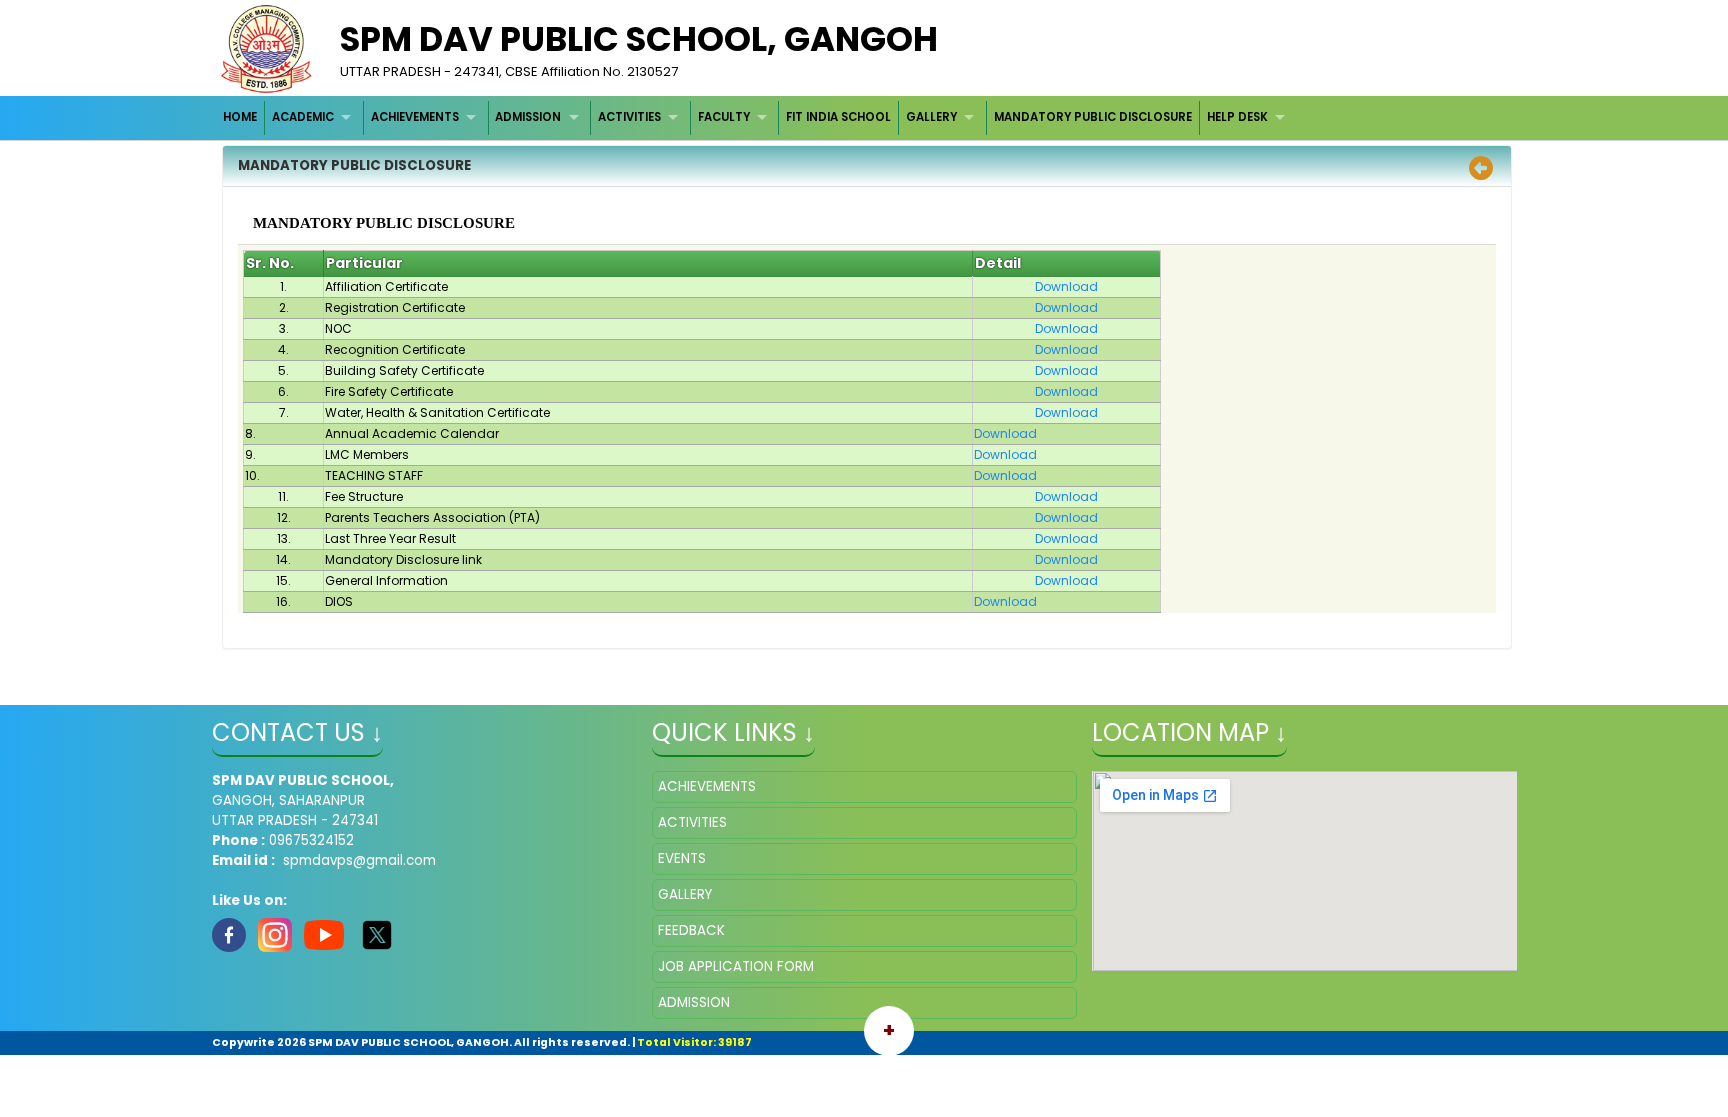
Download (1066, 286)
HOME (240, 117)
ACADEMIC (303, 117)
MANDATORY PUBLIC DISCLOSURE (1093, 117)
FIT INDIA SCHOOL (838, 117)
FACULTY (724, 117)
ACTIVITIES (629, 117)
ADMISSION (528, 117)
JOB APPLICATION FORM (736, 966)
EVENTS (682, 858)
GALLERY (931, 117)
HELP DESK (1237, 117)
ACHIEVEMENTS (415, 117)
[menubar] (757, 117)
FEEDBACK (691, 930)
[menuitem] (241, 117)
